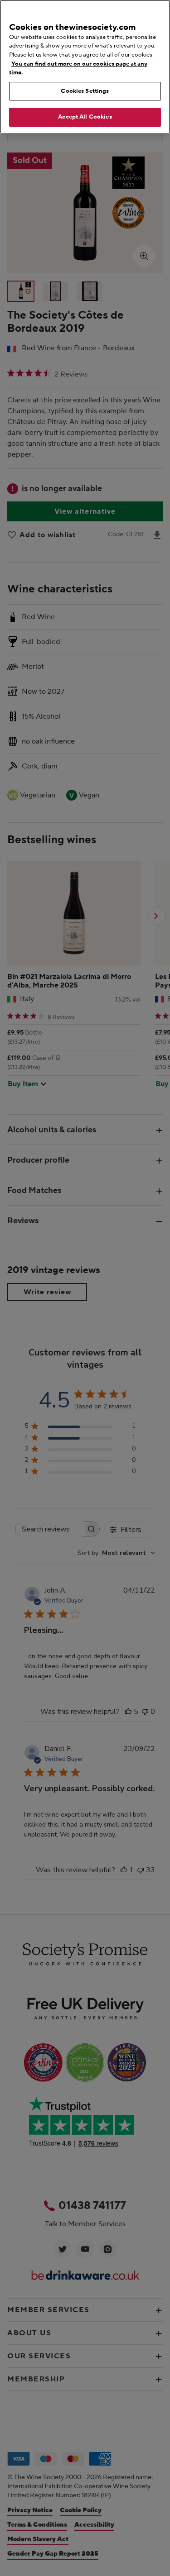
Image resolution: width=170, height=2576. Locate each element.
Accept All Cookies (85, 117)
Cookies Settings (85, 91)
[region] (85, 67)
